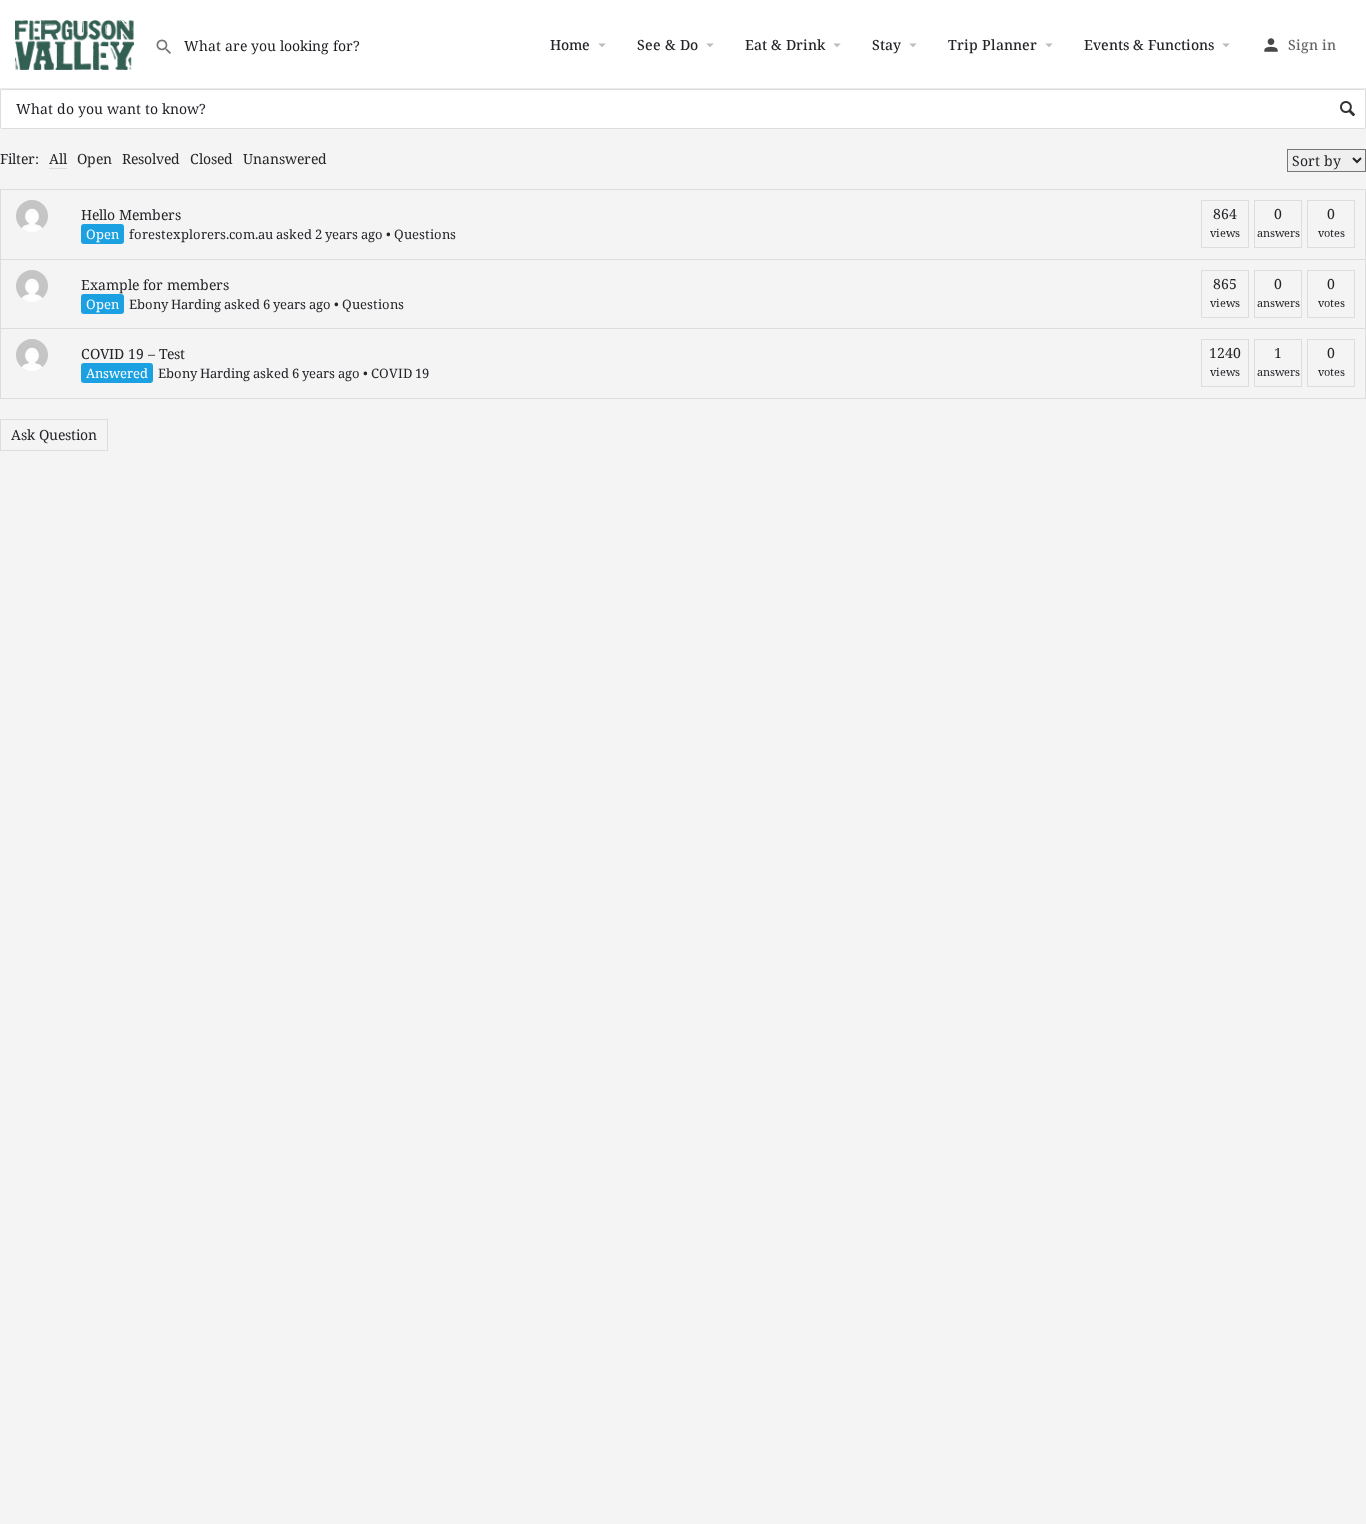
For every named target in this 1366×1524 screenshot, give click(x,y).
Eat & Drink (785, 44)
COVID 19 (400, 373)
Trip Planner (992, 44)
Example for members (155, 284)
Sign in (1312, 44)
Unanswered (285, 158)
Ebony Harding (175, 304)
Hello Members (131, 214)
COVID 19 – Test (133, 353)
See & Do (667, 44)
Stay (886, 44)
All (58, 158)
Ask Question (54, 434)
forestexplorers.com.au (201, 234)
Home (570, 44)
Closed (211, 158)
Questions (425, 234)
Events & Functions (1149, 44)
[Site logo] (77, 42)
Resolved (151, 158)
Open (94, 158)
